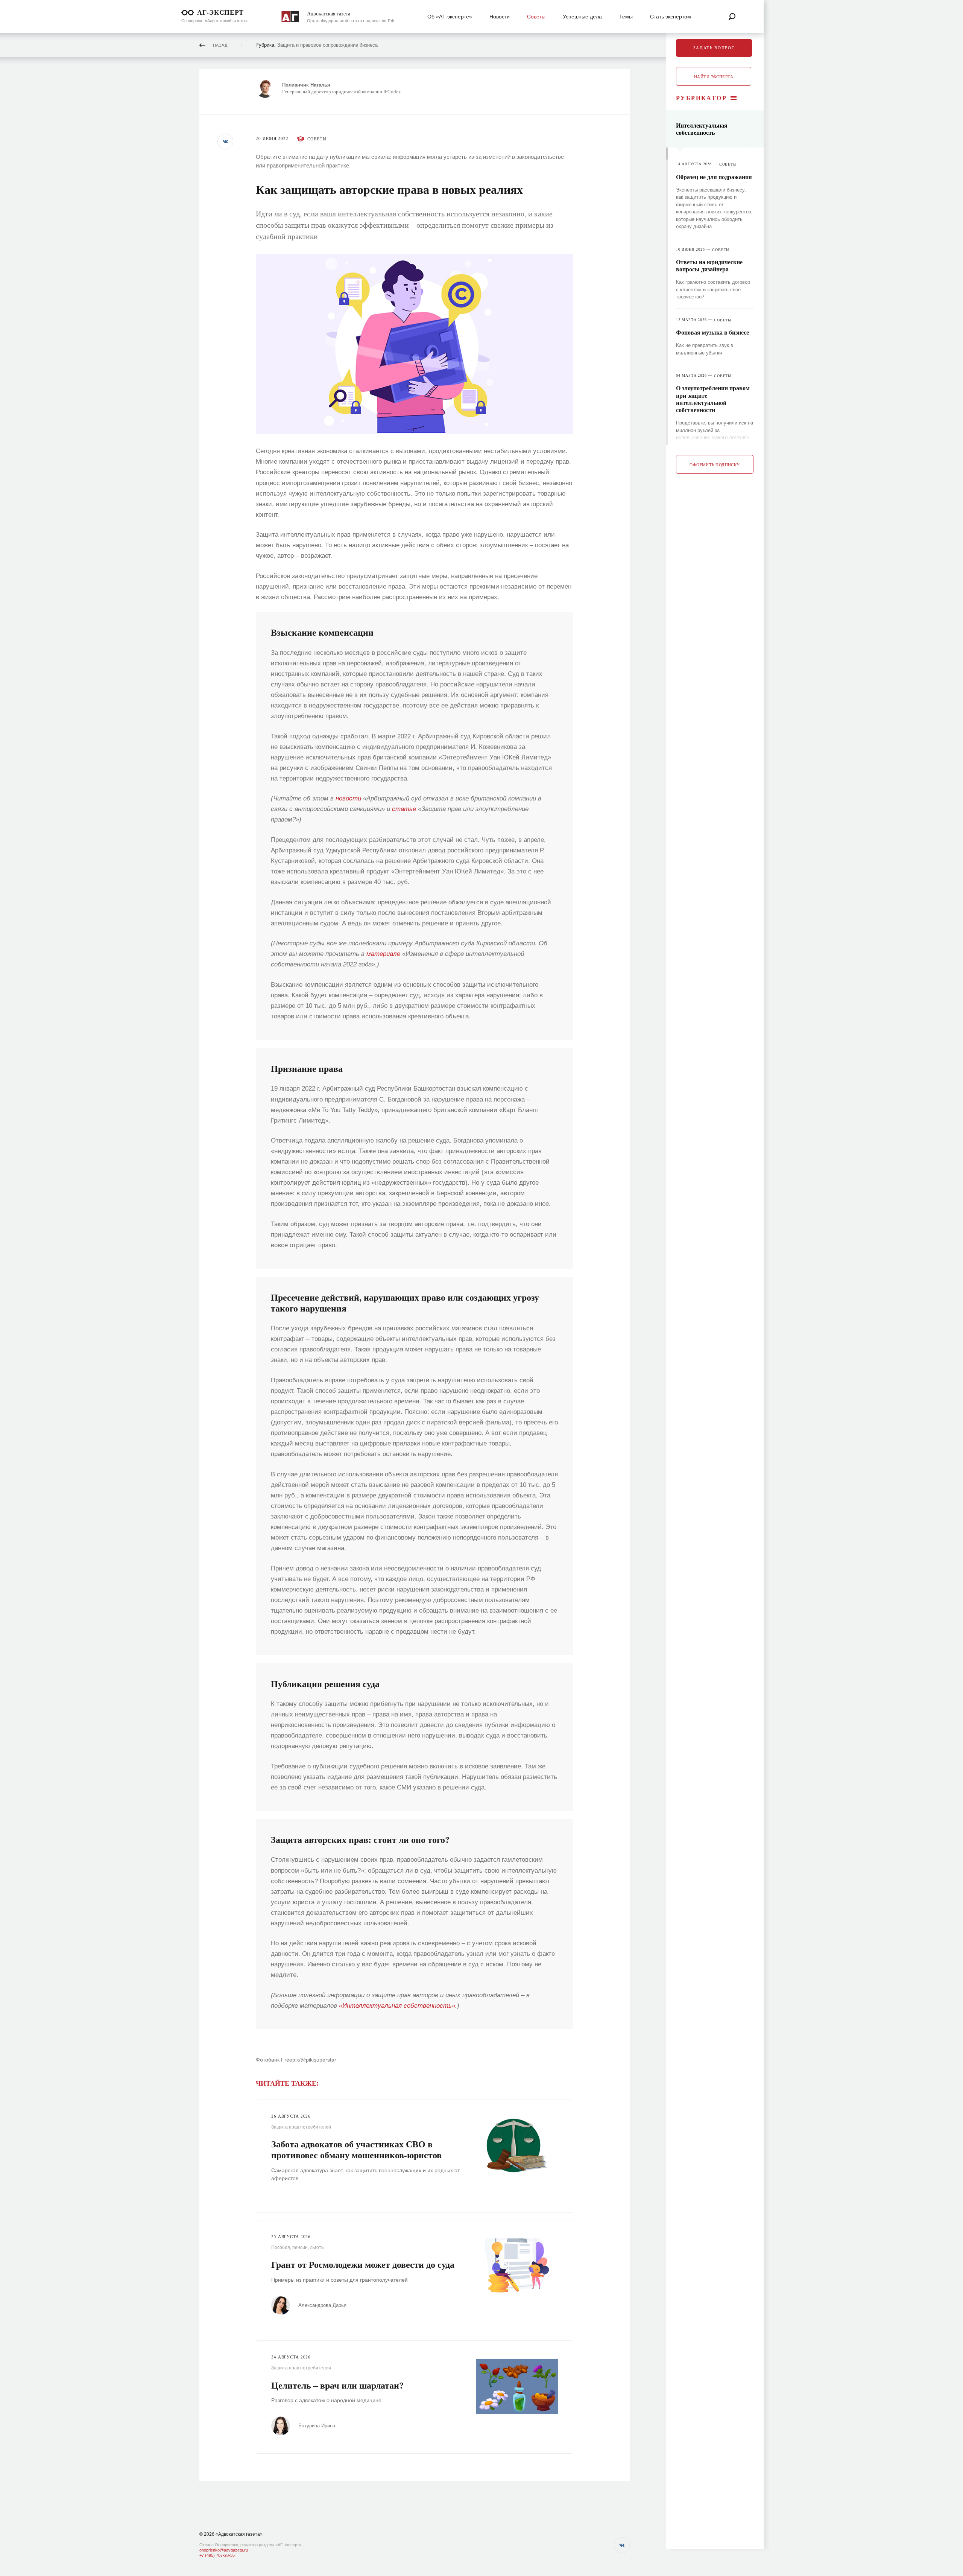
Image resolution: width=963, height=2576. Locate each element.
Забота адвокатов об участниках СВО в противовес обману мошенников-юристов (356, 2149)
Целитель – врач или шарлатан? (337, 2385)
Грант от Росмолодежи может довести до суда (363, 2264)
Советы (317, 139)
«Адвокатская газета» (239, 2534)
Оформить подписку (715, 465)
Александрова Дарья (322, 2305)
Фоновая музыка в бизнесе (712, 332)
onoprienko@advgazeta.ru (224, 2550)
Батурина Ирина (317, 2426)
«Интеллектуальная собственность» (397, 2006)
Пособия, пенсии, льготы (298, 2247)
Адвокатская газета (329, 14)
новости (348, 798)
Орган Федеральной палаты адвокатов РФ (350, 21)
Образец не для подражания (714, 177)
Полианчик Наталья (306, 85)
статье (404, 809)
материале (383, 954)
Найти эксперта (714, 77)
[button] (225, 142)
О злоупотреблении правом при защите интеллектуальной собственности (713, 399)
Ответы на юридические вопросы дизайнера (709, 265)
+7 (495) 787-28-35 (217, 2555)
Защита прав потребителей (301, 2127)
